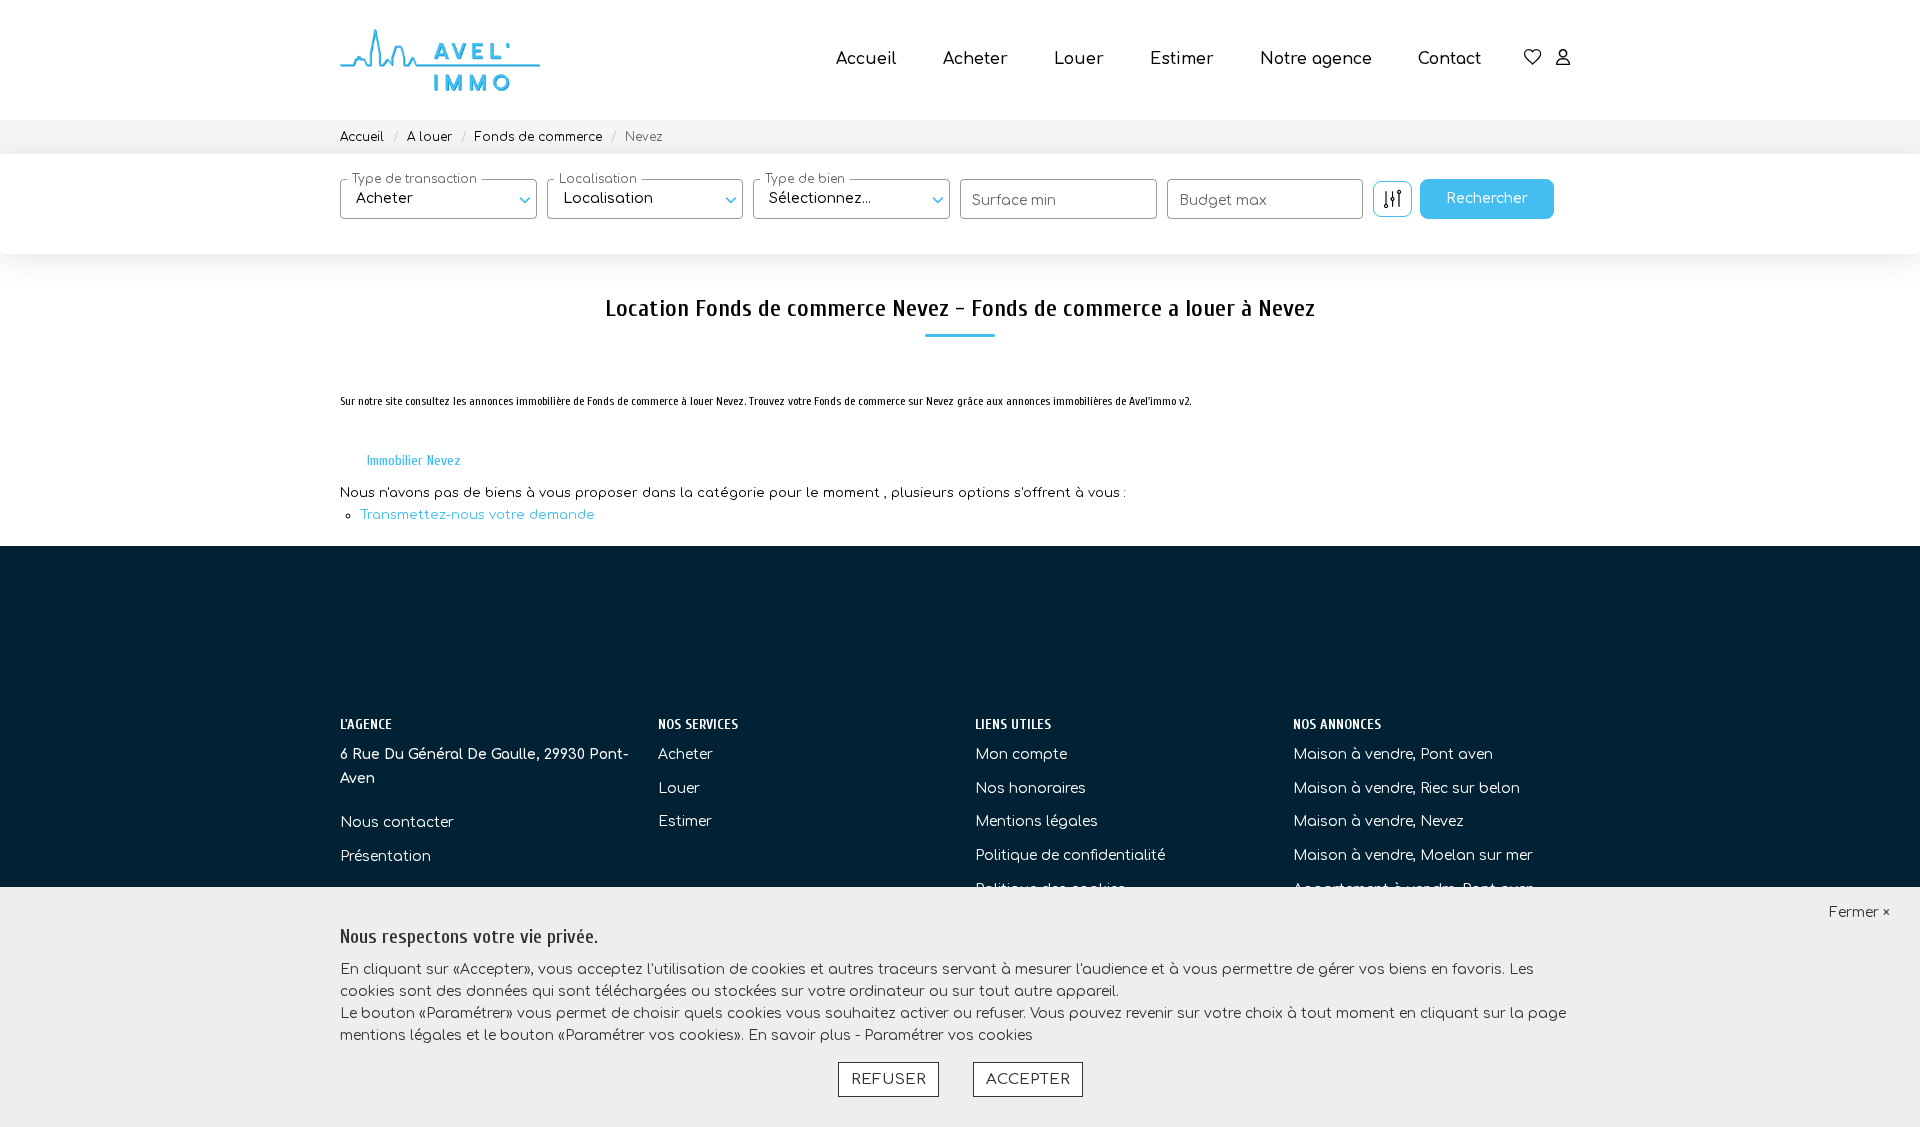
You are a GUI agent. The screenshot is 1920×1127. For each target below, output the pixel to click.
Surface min (1014, 200)
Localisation (598, 179)
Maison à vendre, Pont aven (1393, 754)
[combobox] (438, 199)
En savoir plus (801, 1035)
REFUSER (888, 1079)
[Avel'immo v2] (440, 60)
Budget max (1223, 200)
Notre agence (1316, 59)
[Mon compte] (1563, 59)
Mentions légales (1036, 821)
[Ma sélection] (1533, 59)
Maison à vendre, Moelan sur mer (1413, 855)
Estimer (1182, 59)
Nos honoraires (1030, 788)
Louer (1079, 59)
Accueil (866, 59)
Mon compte (1021, 754)
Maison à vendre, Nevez (1378, 821)
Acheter (975, 59)
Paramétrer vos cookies (948, 1035)
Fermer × (1859, 912)
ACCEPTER (1028, 1079)
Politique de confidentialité (1070, 855)
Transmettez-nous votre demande (477, 515)
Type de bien (805, 179)
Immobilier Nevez (414, 460)
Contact (1449, 59)
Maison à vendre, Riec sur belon (1406, 788)
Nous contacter (397, 822)
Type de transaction (414, 179)
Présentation (385, 856)
